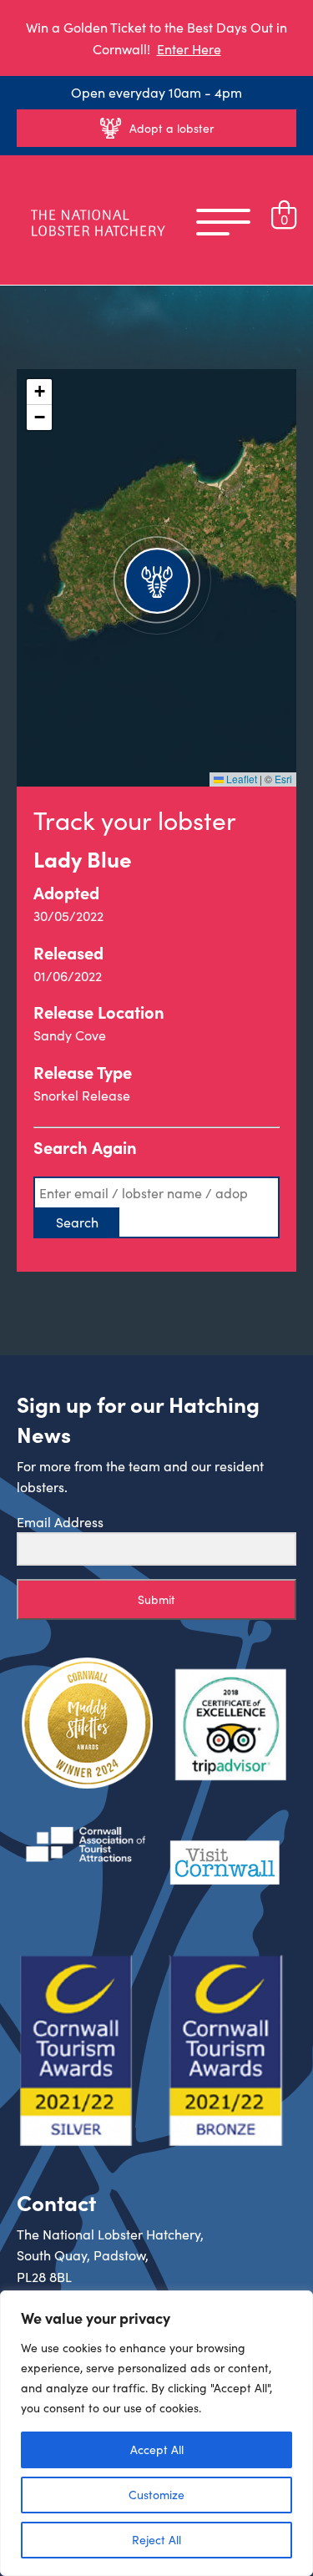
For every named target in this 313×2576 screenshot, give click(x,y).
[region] (156, 2433)
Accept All (157, 2449)
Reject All (156, 2540)
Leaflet (240, 779)
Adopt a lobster (172, 128)
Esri (283, 779)
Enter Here (189, 49)
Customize (156, 2495)
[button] (157, 578)
